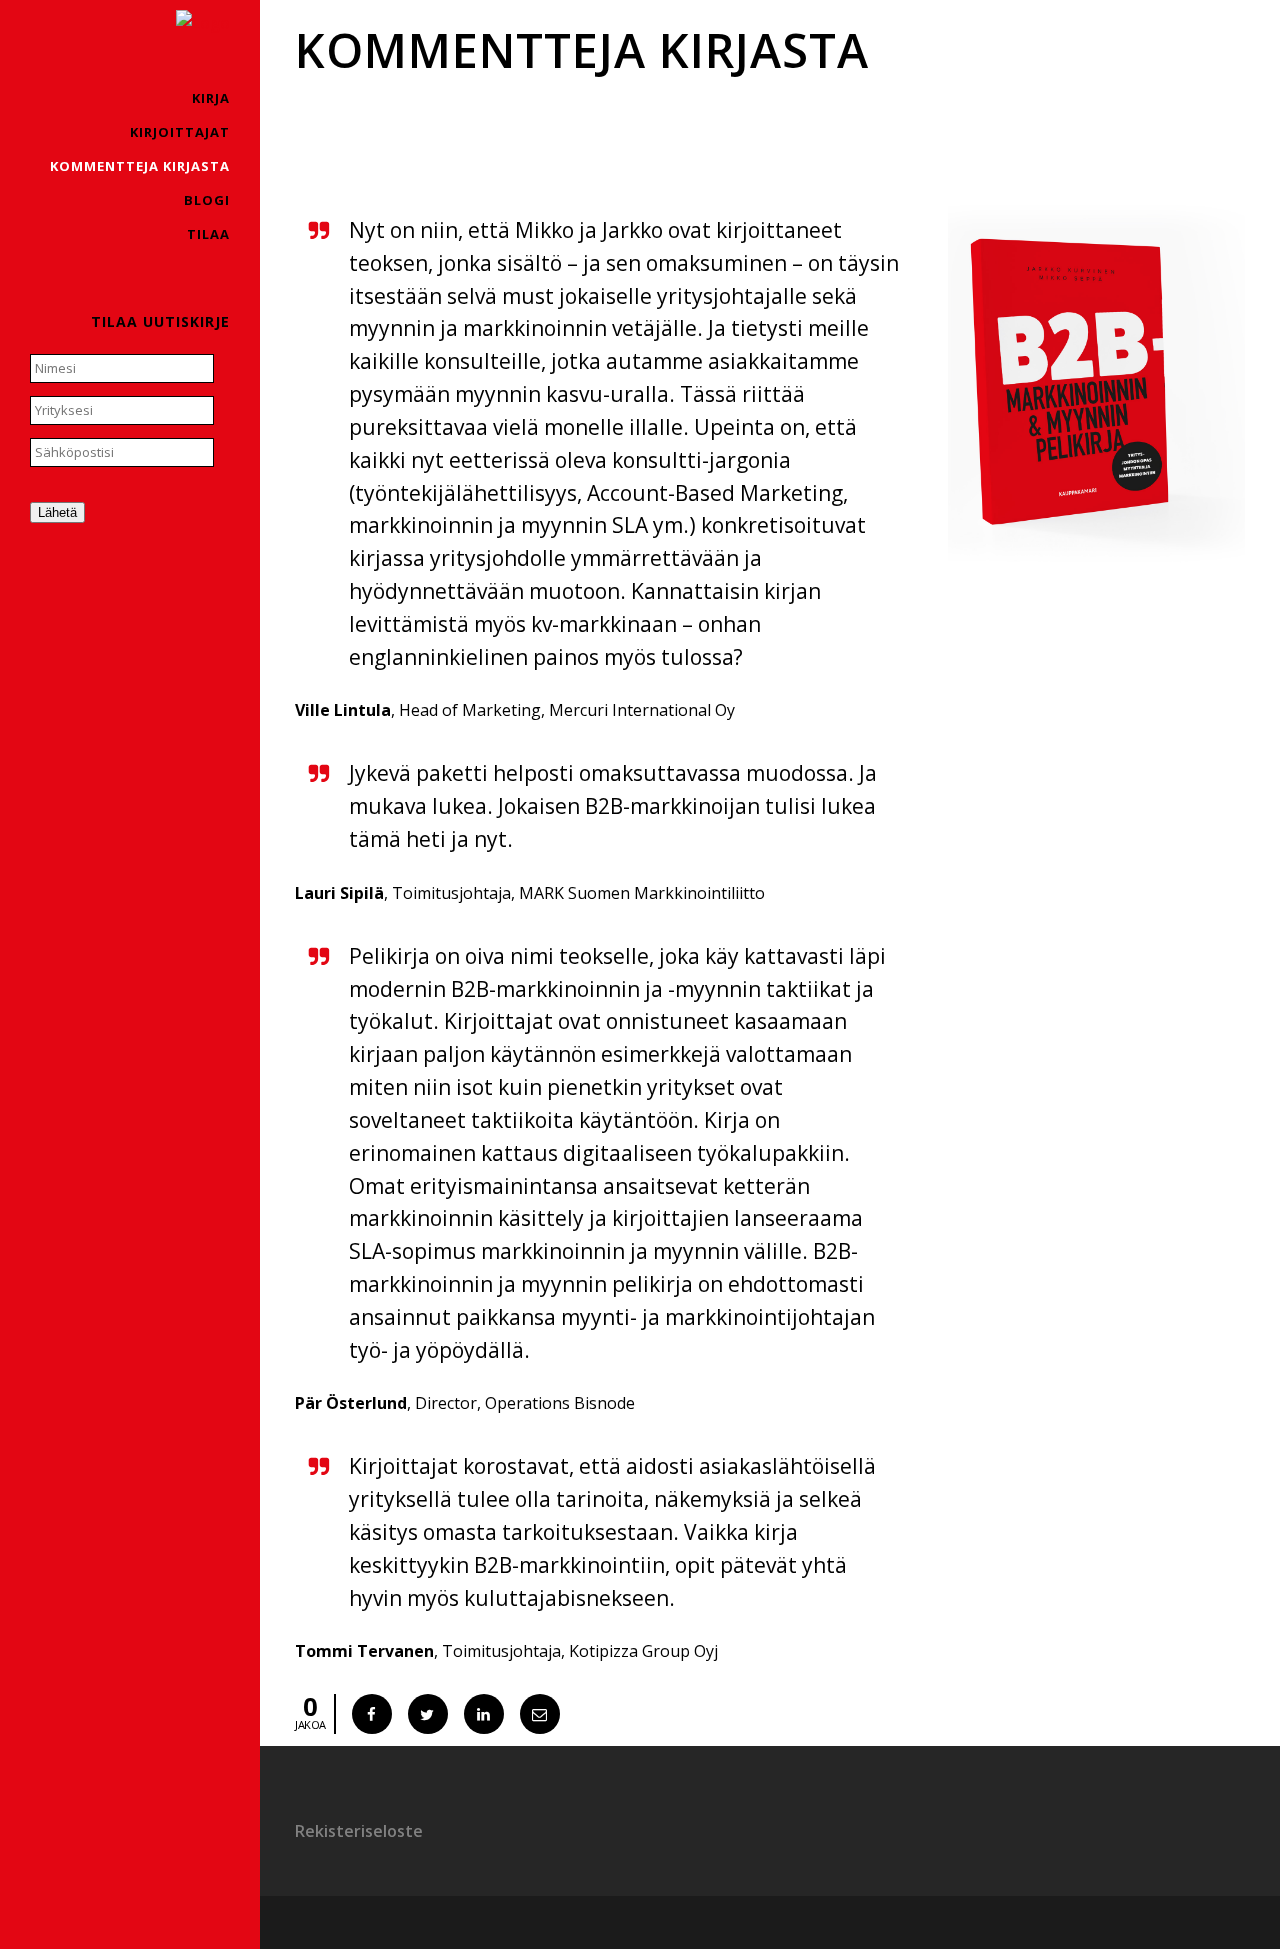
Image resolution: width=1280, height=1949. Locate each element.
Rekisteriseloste (359, 1831)
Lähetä (57, 512)
